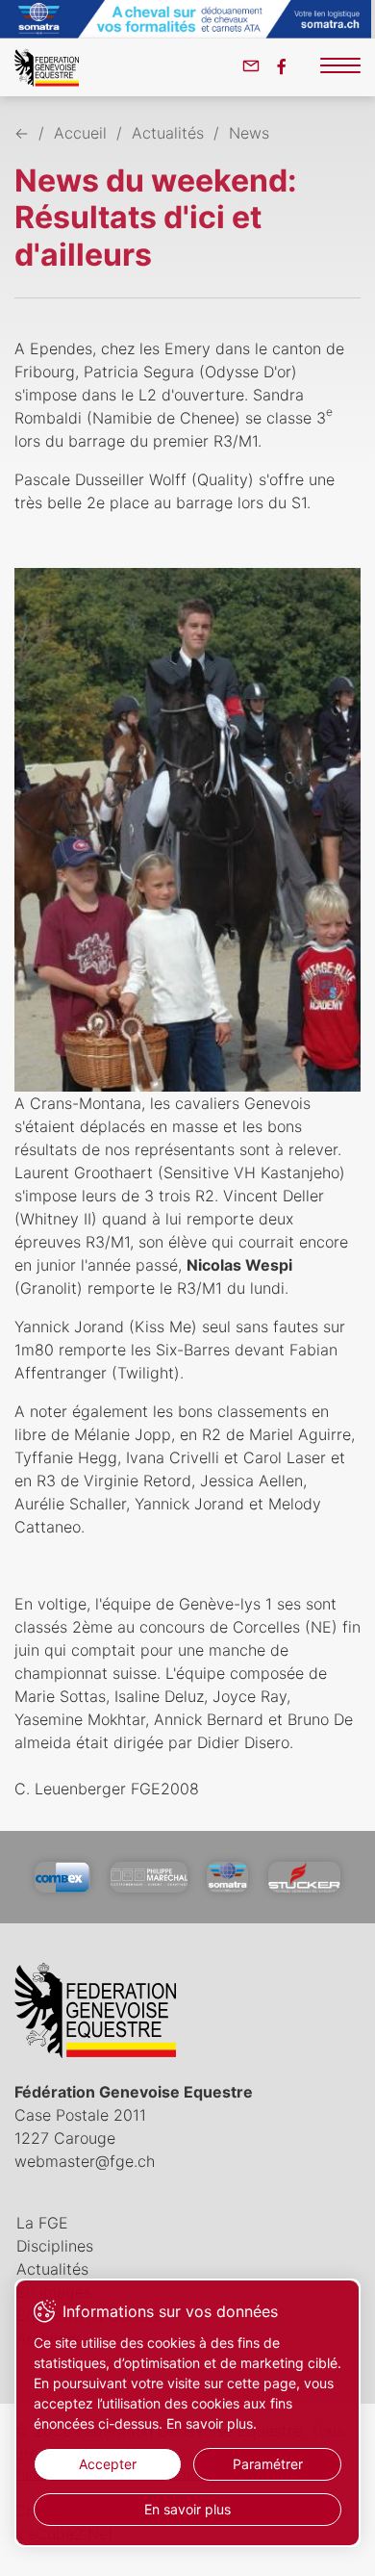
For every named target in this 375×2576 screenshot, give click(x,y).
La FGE (42, 2223)
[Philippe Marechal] (149, 1877)
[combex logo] (62, 1877)
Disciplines (55, 2246)
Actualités (168, 133)
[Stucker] (304, 1877)
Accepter (108, 2464)
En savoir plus (187, 2509)
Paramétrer (268, 2464)
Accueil (80, 133)
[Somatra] (227, 1877)
